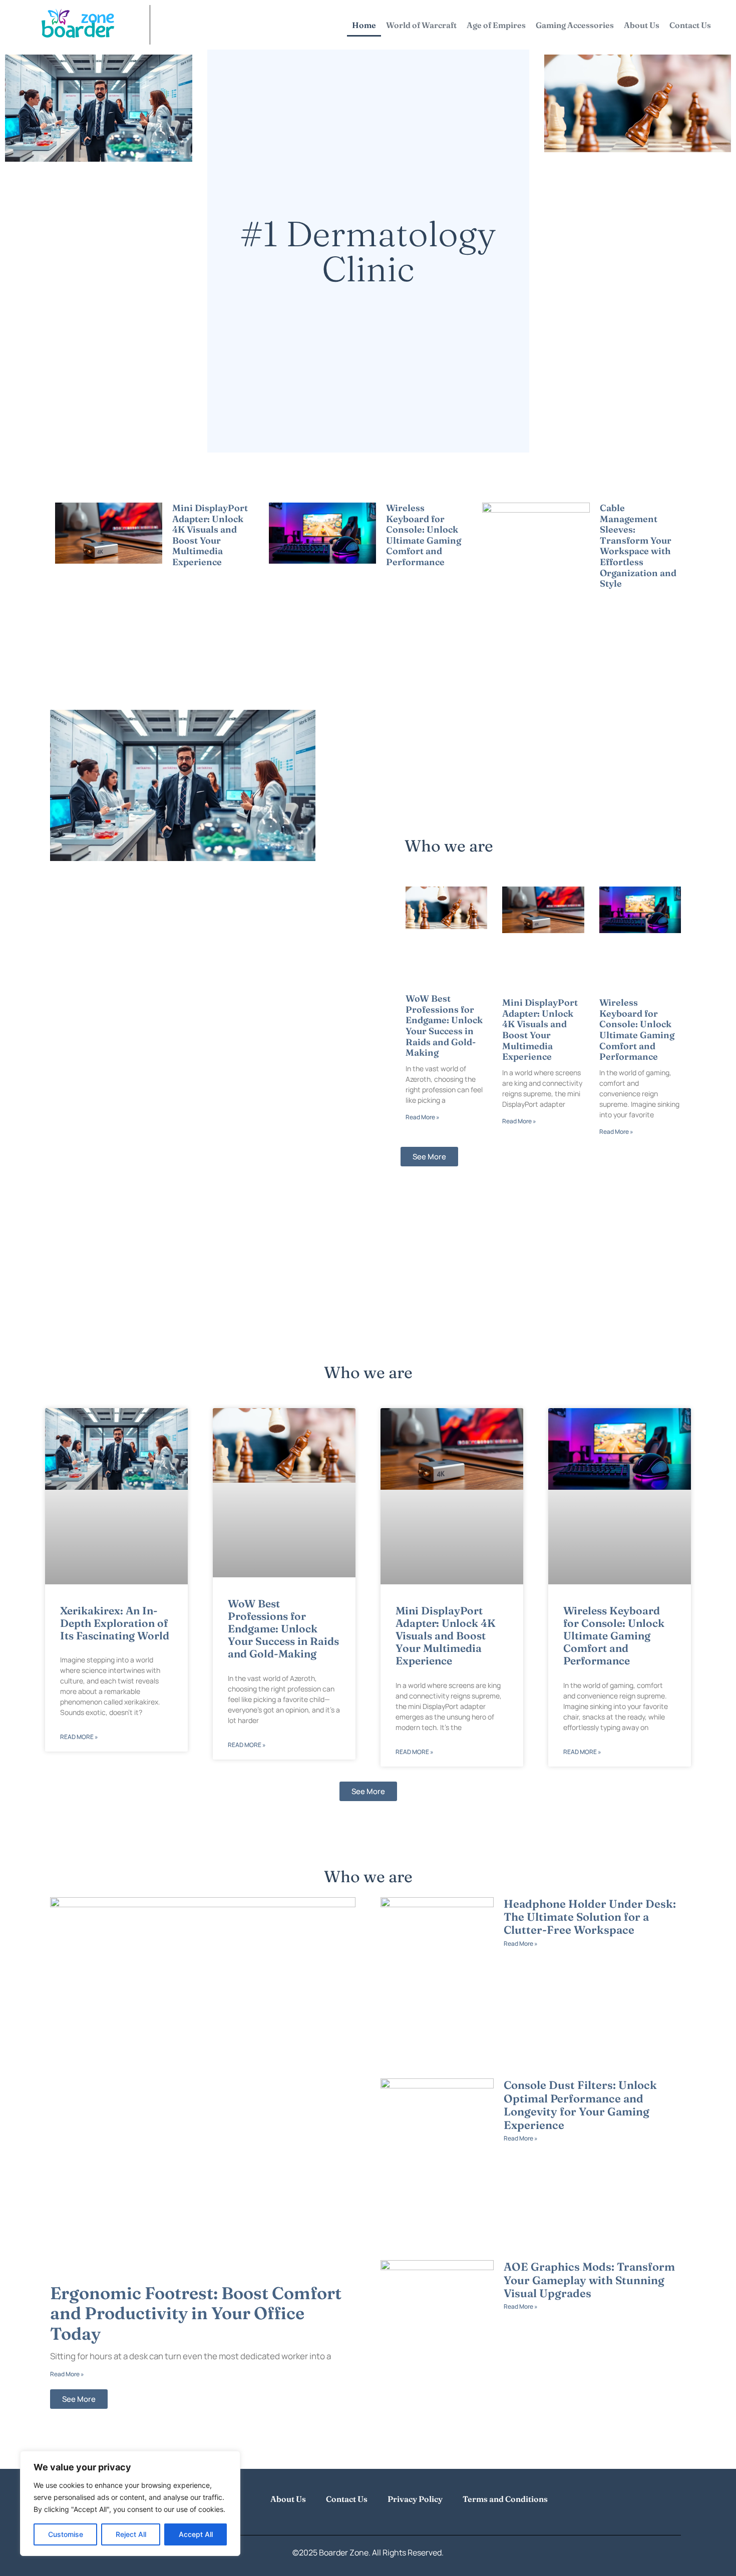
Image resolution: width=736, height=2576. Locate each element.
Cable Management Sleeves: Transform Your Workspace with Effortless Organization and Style (638, 546)
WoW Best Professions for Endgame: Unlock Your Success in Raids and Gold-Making (444, 1025)
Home (364, 25)
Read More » (189, 574)
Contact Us (690, 25)
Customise (66, 2534)
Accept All (196, 2534)
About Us (642, 25)
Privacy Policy (415, 2499)
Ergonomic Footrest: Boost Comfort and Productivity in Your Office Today (196, 2314)
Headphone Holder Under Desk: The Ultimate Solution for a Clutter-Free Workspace (590, 1917)
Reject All (131, 2534)
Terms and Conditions (505, 2499)
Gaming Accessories (575, 25)
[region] (130, 2503)
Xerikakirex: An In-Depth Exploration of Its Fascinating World (115, 1623)
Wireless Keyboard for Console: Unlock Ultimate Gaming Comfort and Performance (424, 535)
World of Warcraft (421, 25)
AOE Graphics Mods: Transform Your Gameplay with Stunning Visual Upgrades (589, 2280)
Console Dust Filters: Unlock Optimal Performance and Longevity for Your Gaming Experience (580, 2105)
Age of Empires (496, 25)
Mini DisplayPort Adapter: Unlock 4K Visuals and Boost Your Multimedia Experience (210, 535)
